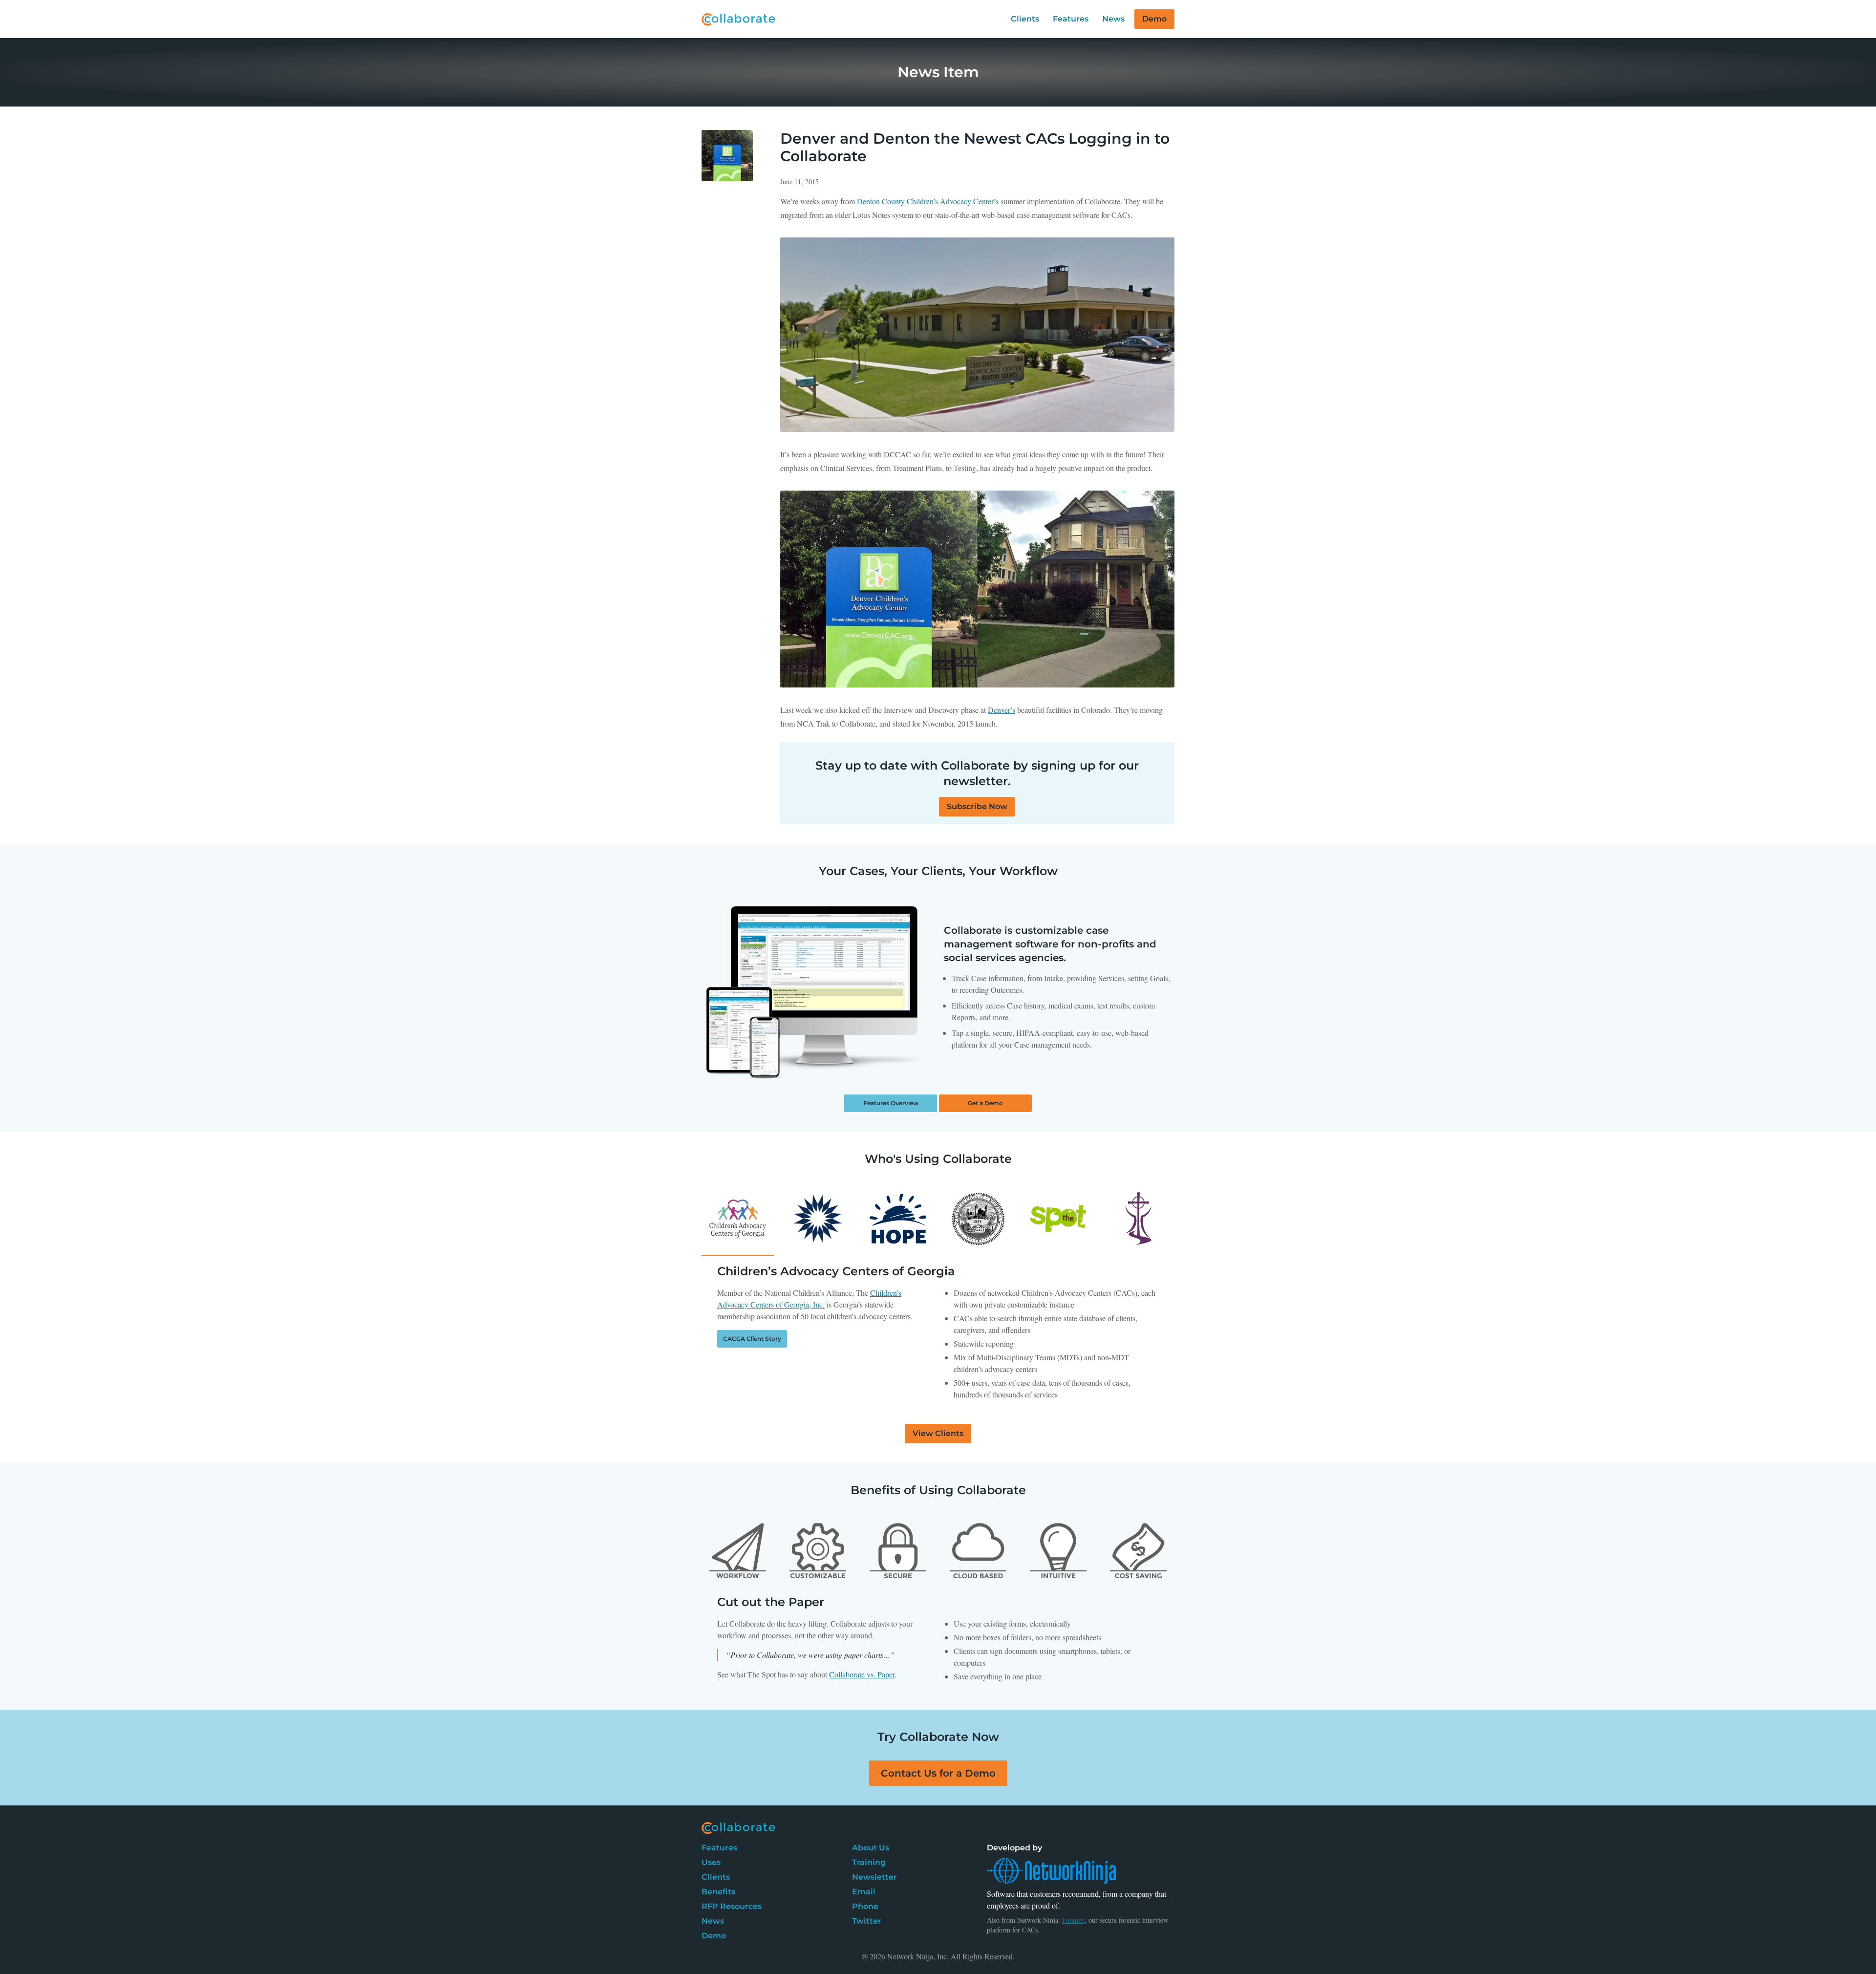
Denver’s (1002, 710)
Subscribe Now (977, 806)
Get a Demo (985, 1103)
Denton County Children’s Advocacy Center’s (928, 201)
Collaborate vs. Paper (862, 1674)
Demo (1154, 19)
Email (864, 1892)
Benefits (718, 1892)
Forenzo (1073, 1920)
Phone (865, 1906)
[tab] (738, 1550)
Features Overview (891, 1103)
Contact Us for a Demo (938, 1773)
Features (1071, 19)
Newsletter (874, 1877)
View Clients (938, 1433)
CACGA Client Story (752, 1339)
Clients (1025, 19)
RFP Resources (732, 1906)
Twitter (867, 1921)
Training (869, 1862)
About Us (871, 1848)
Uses (711, 1862)
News (1113, 19)
